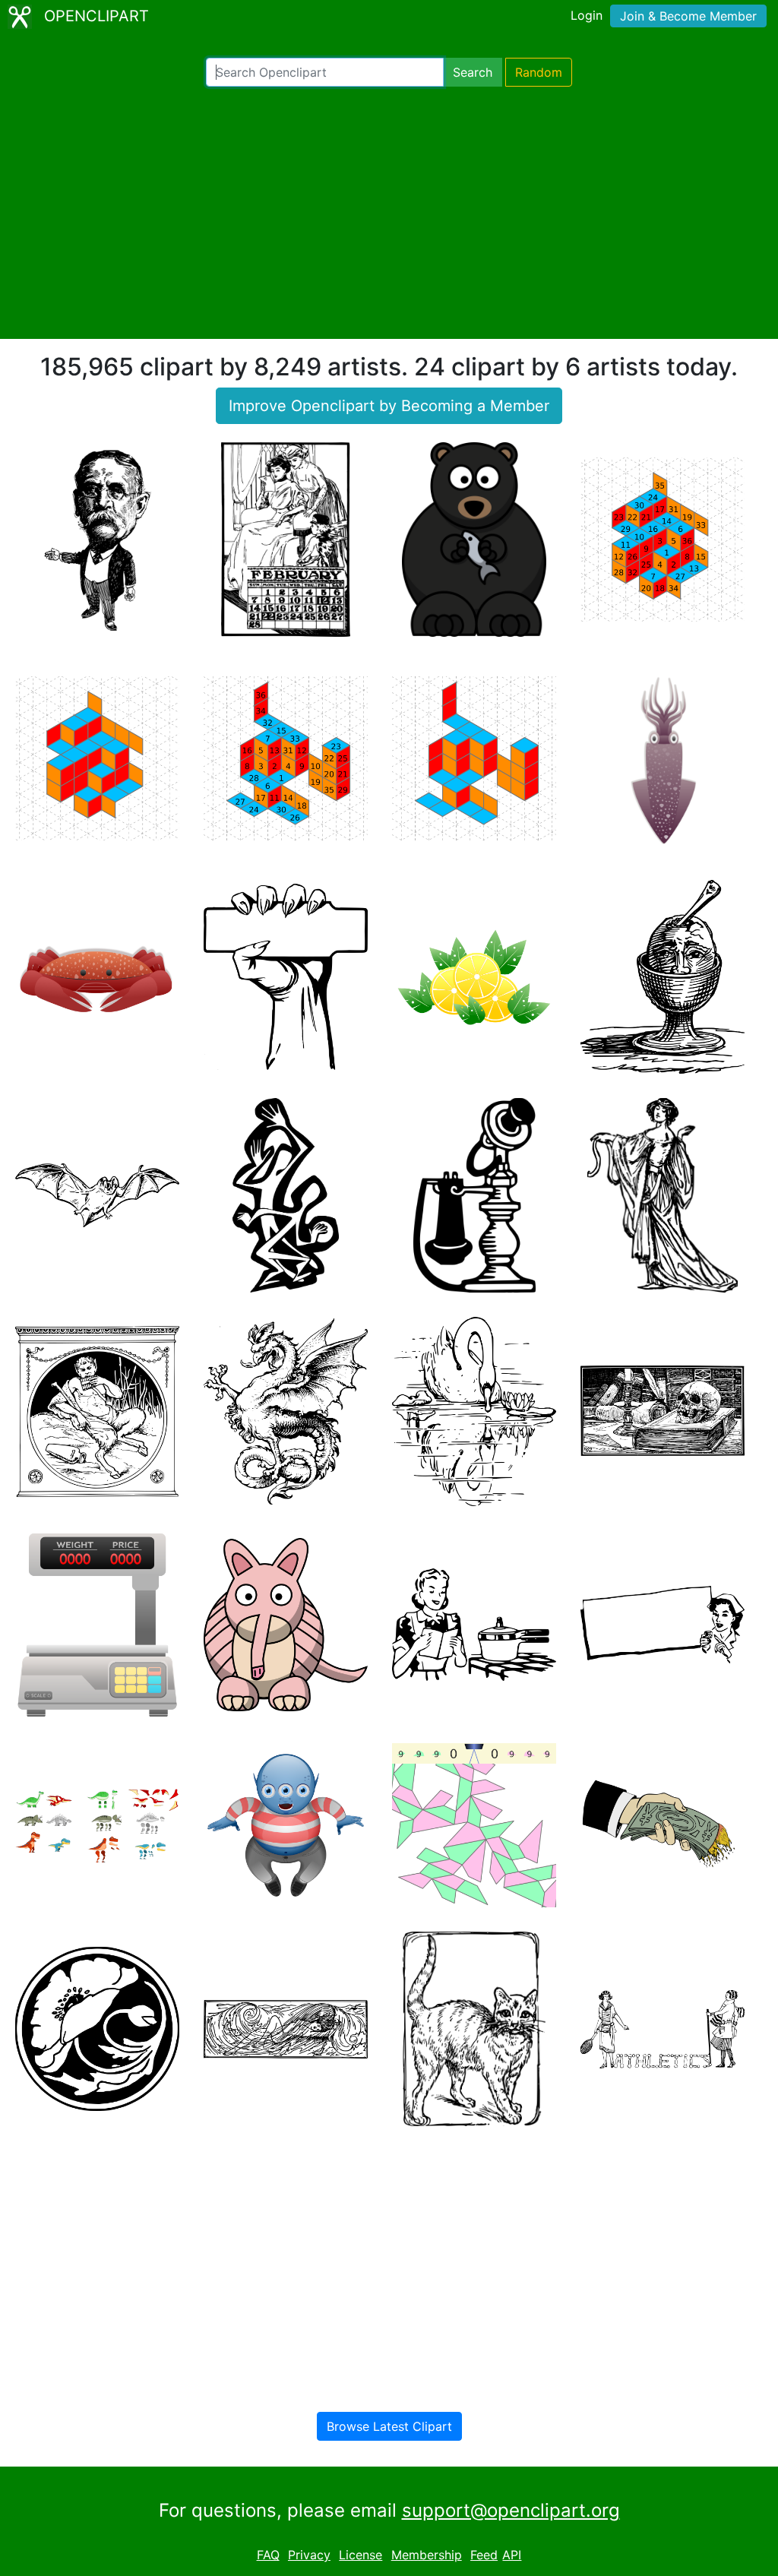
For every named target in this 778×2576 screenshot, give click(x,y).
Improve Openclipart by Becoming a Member (389, 406)
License (361, 2555)
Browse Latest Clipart (389, 2426)
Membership (427, 2555)
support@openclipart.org (511, 2510)
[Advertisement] (389, 213)
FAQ (268, 2555)
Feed (484, 2555)
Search (473, 72)
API (512, 2555)
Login (587, 15)
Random (539, 72)
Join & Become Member (688, 16)
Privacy (309, 2555)
